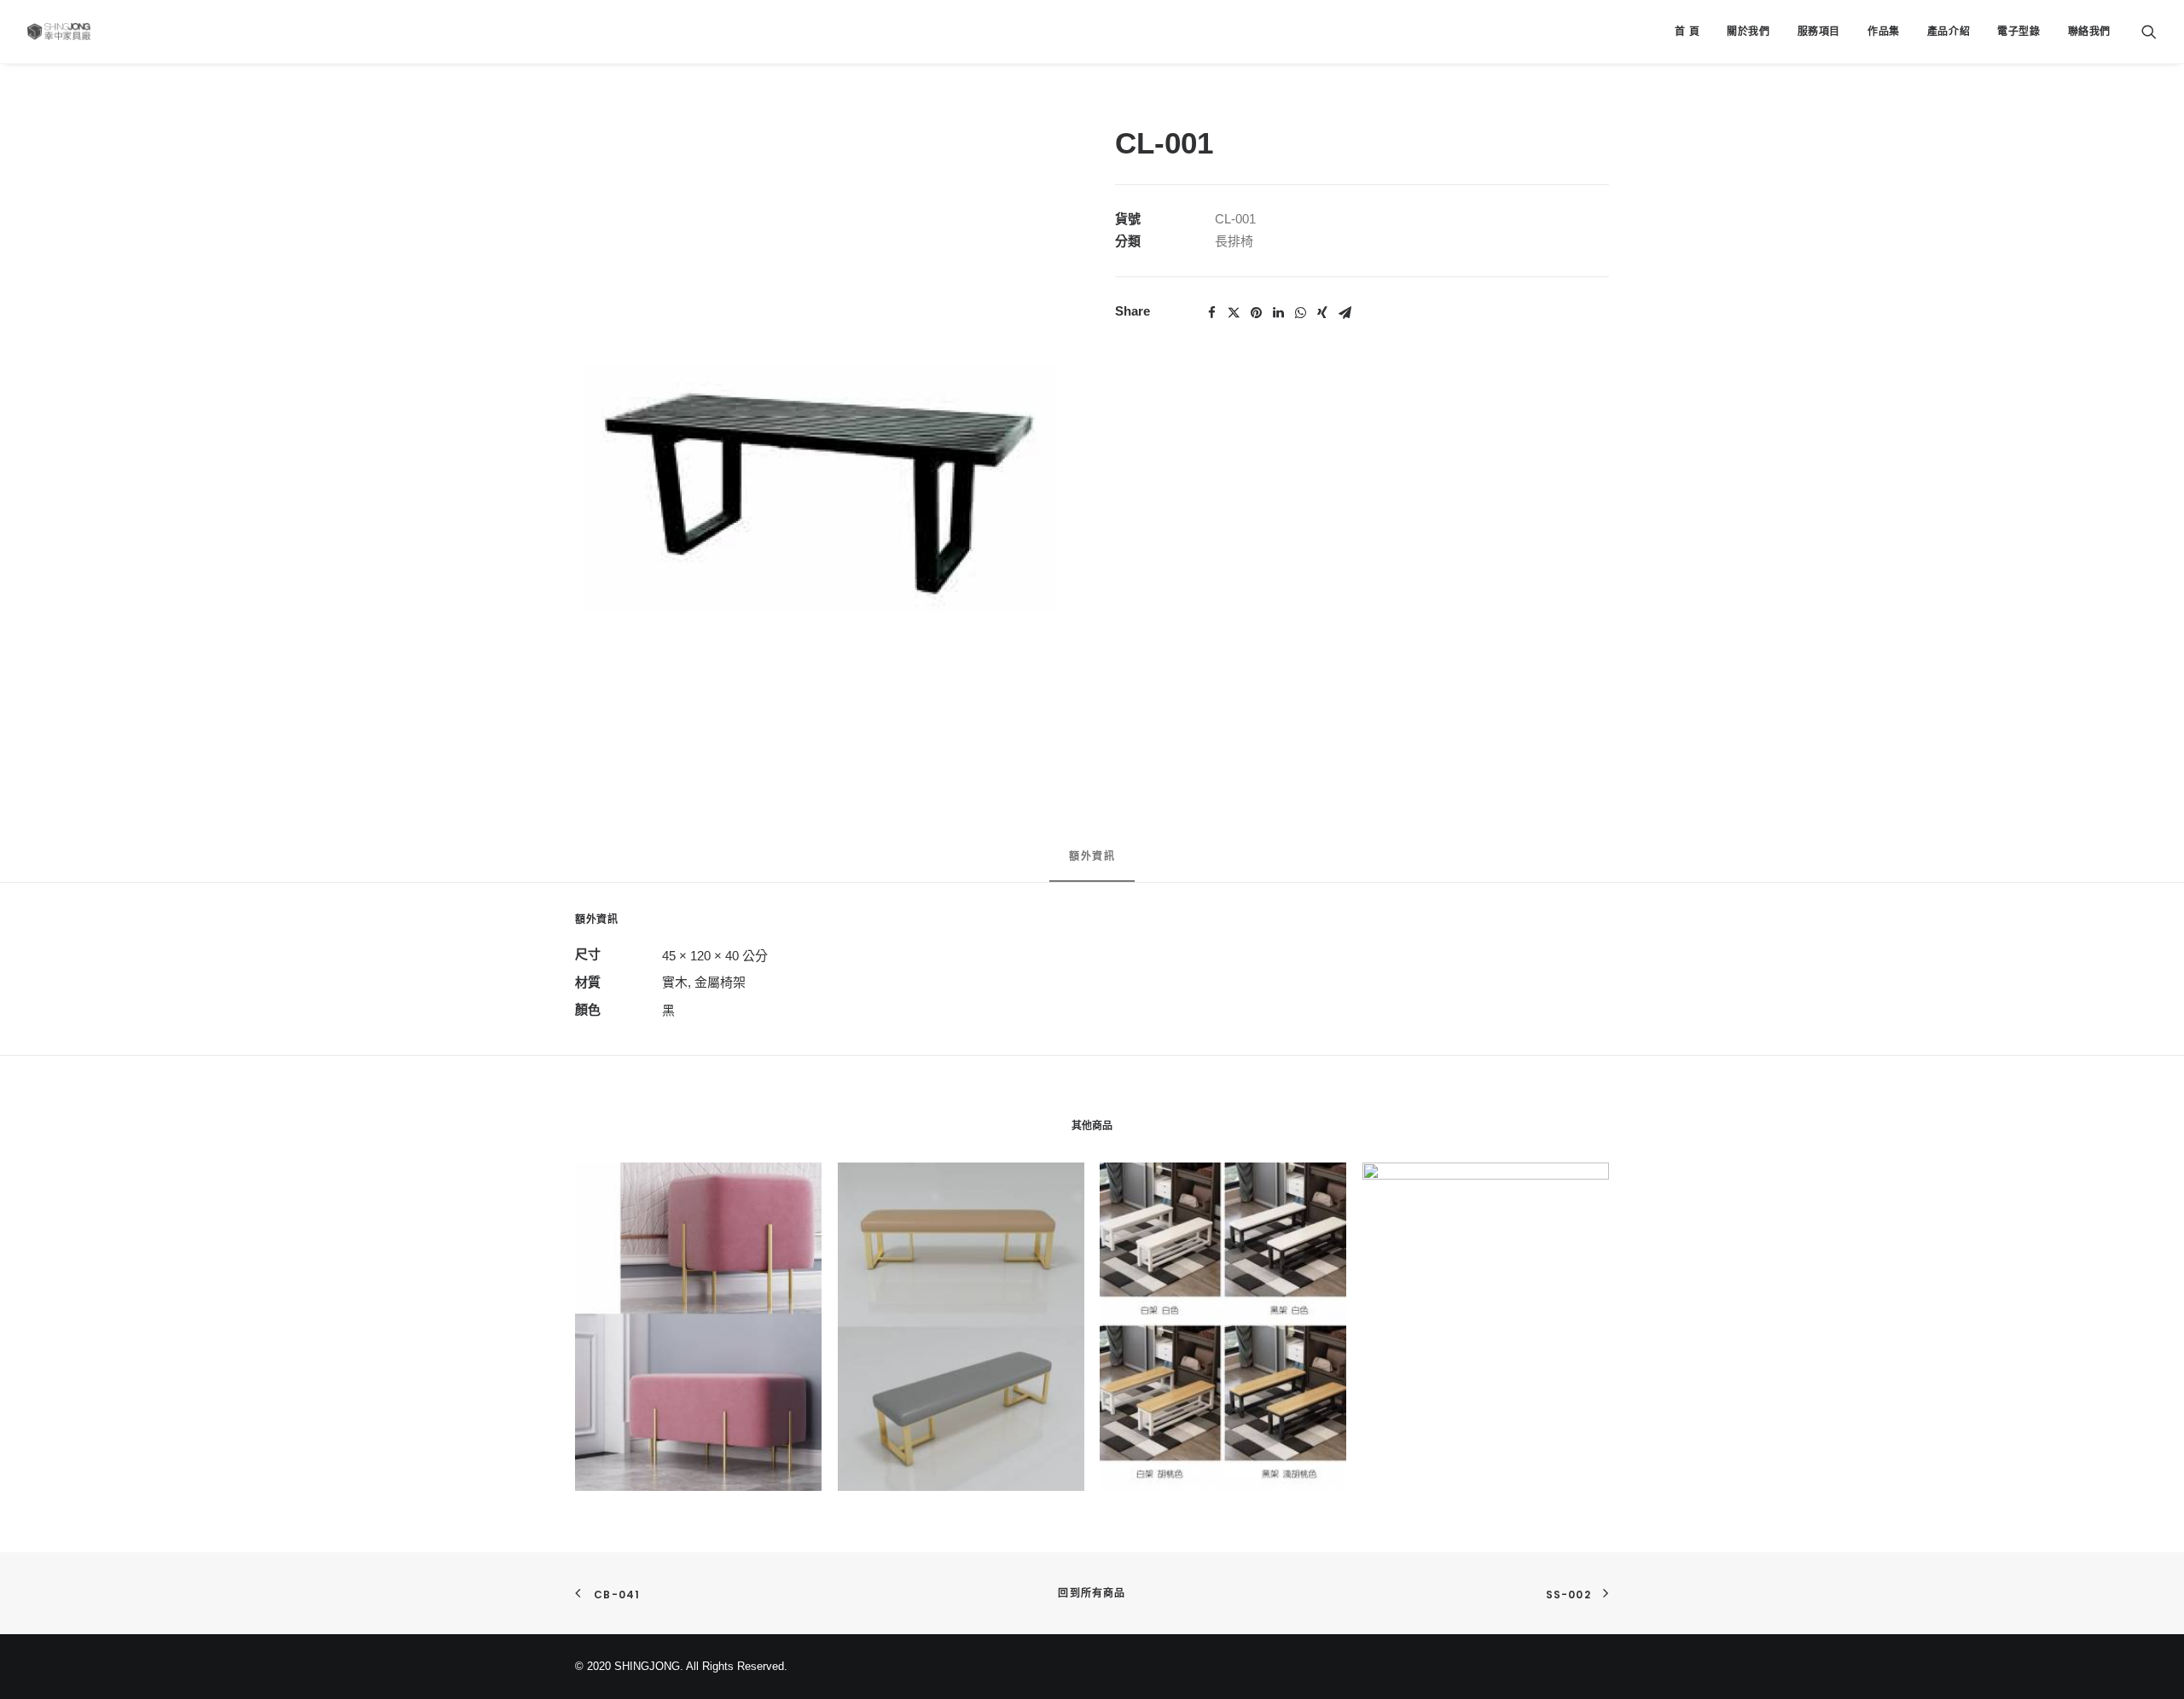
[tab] (1092, 864)
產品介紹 (1949, 32)
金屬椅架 (720, 982)
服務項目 (1819, 32)
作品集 (1884, 32)
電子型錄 (2018, 32)
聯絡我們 (2089, 32)
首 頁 (1687, 32)
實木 (675, 982)
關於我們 (1748, 32)
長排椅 (1234, 241)
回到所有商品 (1092, 1593)
